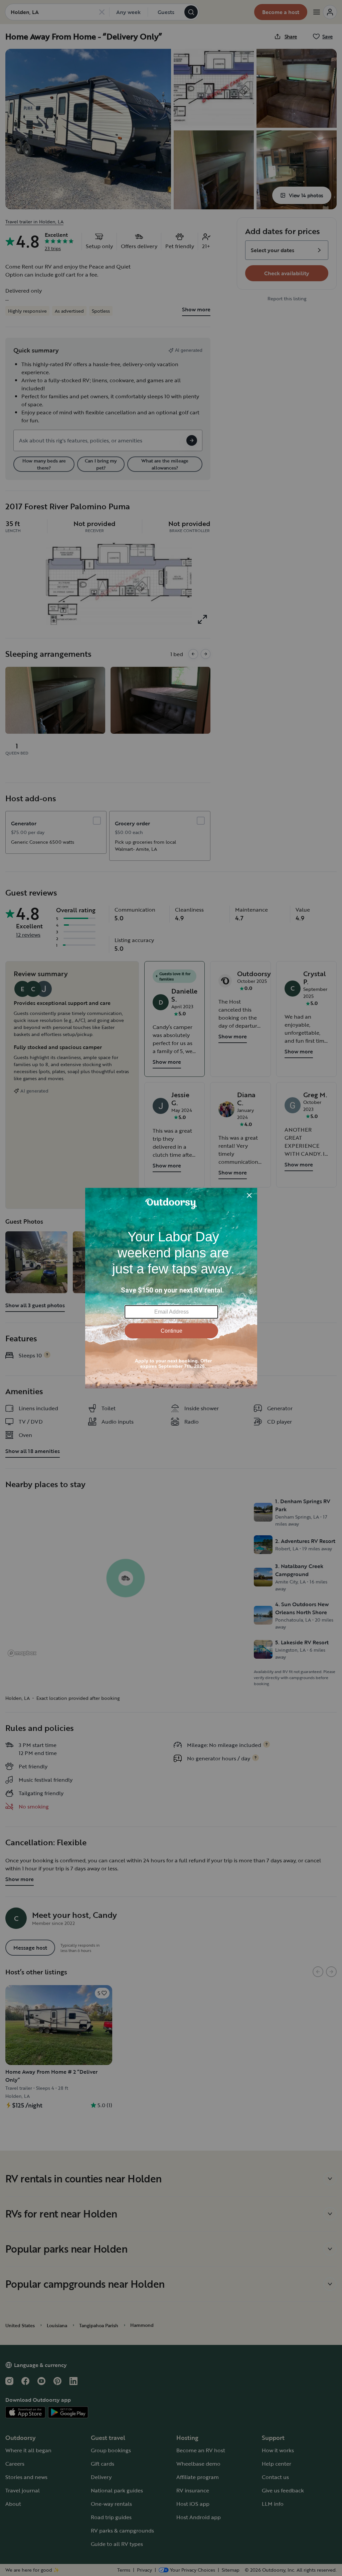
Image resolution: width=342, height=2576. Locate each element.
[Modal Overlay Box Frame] (171, 1288)
